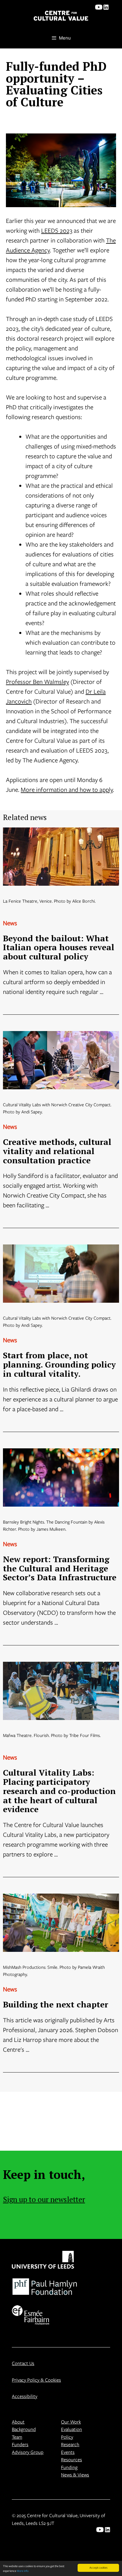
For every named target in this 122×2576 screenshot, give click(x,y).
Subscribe (39, 1323)
